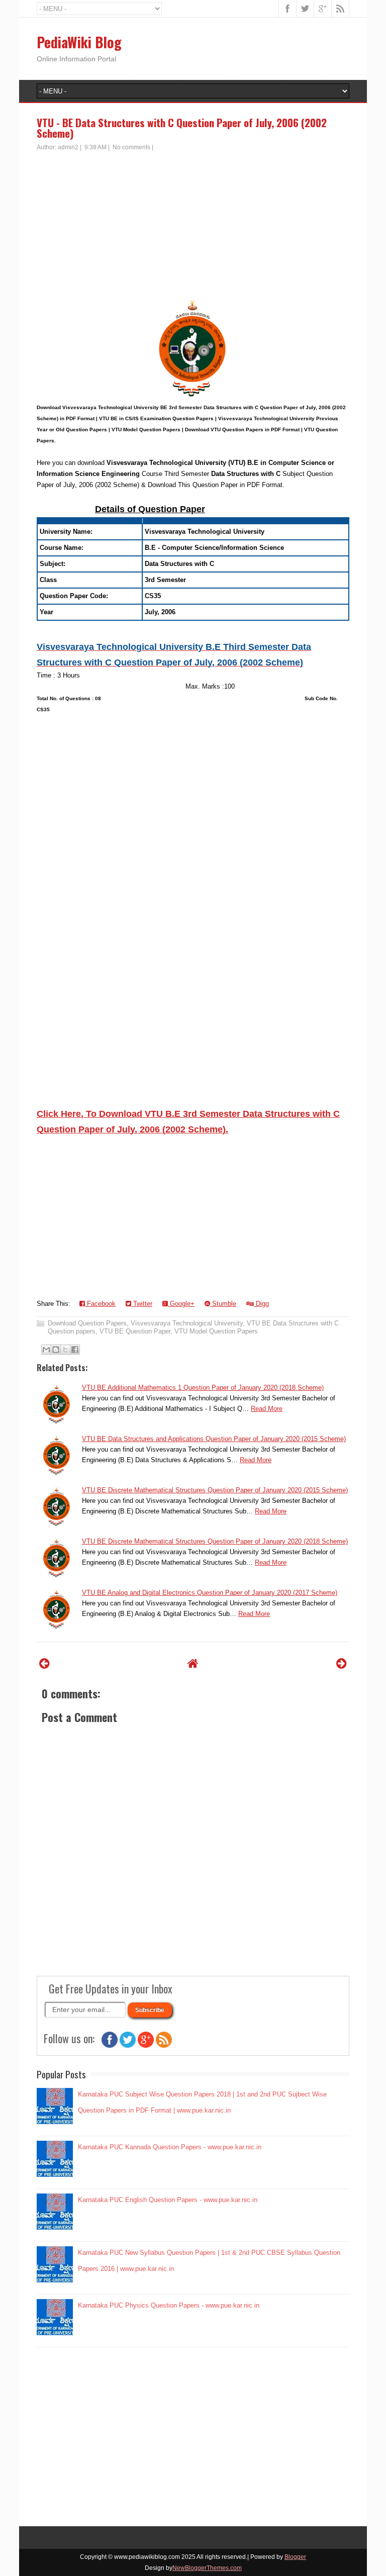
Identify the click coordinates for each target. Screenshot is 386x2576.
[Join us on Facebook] (110, 2045)
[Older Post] (342, 1663)
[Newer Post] (44, 1663)
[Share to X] (65, 1350)
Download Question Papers (87, 1323)
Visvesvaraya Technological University (187, 1323)
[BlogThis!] (56, 1350)
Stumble (223, 1304)
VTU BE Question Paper (135, 1331)
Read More (267, 1409)
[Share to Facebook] (75, 1350)
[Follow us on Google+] (146, 2045)
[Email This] (46, 1350)
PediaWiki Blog (79, 42)
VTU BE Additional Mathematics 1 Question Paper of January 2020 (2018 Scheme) (203, 1388)
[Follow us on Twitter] (128, 2045)
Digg (261, 1304)
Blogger (295, 2557)
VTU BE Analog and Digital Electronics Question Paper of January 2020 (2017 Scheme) (210, 1593)
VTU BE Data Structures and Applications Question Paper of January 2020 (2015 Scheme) (214, 1439)
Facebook (100, 1304)
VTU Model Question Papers (216, 1331)
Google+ (181, 1304)
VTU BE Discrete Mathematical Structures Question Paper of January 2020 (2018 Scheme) (215, 1541)
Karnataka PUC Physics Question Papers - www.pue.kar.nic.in (169, 2305)
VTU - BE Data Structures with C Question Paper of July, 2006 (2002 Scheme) (182, 128)
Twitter (142, 1304)
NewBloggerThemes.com (207, 2568)
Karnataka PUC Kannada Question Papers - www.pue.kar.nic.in (170, 2147)
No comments (131, 147)
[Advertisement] (193, 227)
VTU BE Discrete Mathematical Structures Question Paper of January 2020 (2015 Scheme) (215, 1490)
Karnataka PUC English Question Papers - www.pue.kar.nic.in (168, 2200)
